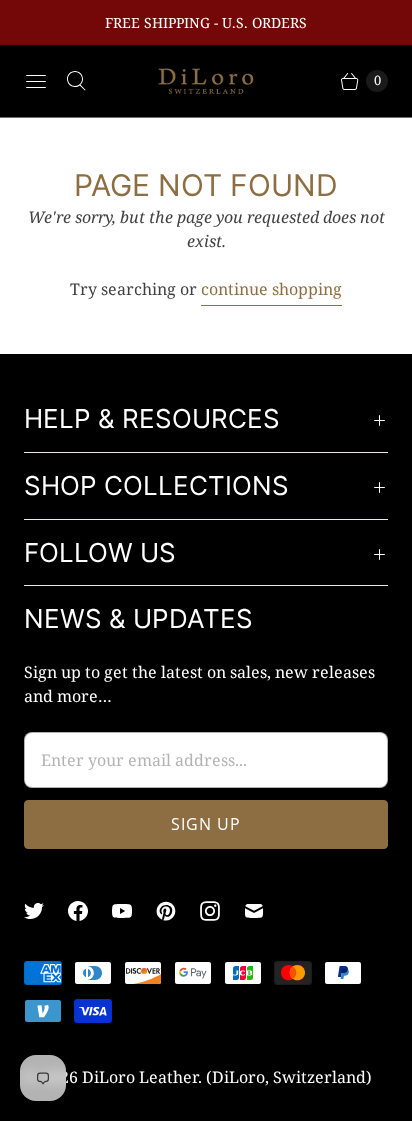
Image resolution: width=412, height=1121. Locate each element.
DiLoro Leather (140, 1077)
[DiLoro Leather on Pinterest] (178, 911)
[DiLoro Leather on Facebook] (90, 911)
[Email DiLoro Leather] (266, 911)
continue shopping (271, 289)
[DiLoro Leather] (206, 81)
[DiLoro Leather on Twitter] (46, 911)
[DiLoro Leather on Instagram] (222, 911)
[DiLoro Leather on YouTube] (134, 911)
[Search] (76, 81)
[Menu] (36, 81)
